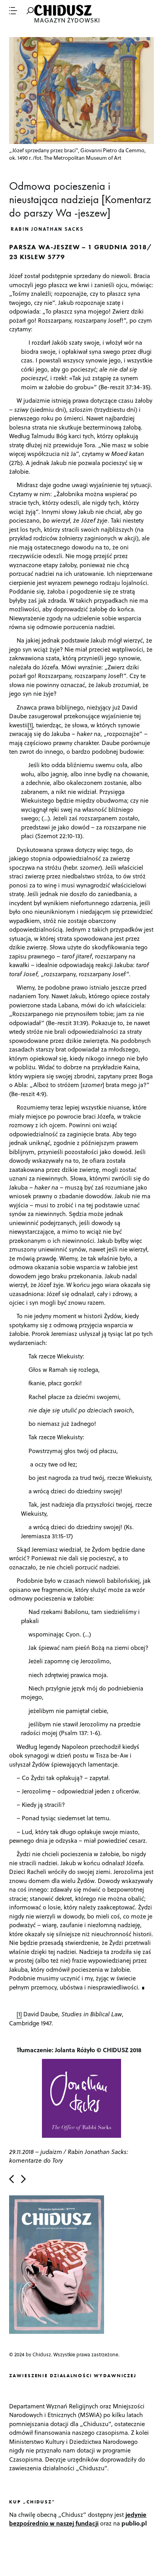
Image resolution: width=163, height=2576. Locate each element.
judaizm (51, 2152)
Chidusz (64, 10)
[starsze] (23, 2179)
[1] (30, 725)
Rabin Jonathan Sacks (47, 229)
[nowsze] (11, 2179)
